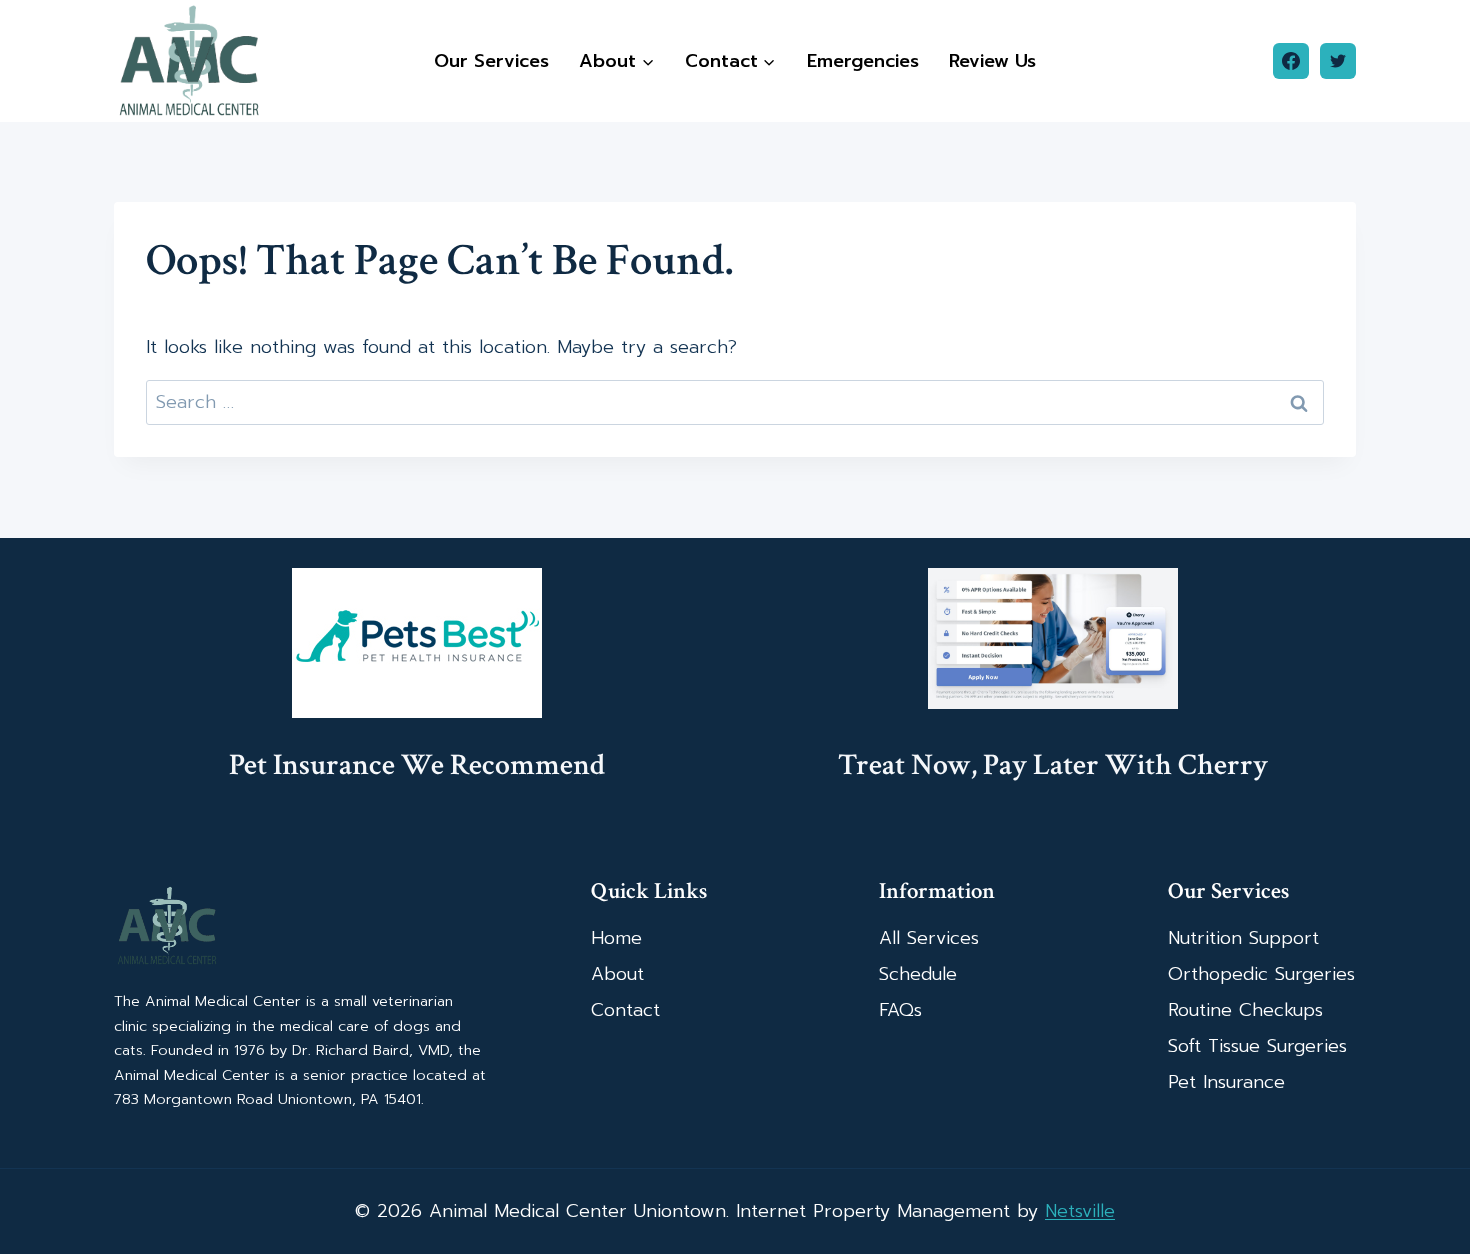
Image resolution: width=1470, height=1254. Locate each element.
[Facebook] (1291, 61)
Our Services (491, 61)
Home (616, 938)
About (617, 974)
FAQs (900, 1010)
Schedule (918, 974)
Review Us (992, 61)
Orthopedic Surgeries (1261, 974)
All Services (929, 938)
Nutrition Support (1243, 938)
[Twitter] (1338, 61)
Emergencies (863, 61)
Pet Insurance (1226, 1082)
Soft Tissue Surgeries (1257, 1046)
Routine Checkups (1245, 1010)
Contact (625, 1010)
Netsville (1080, 1211)
